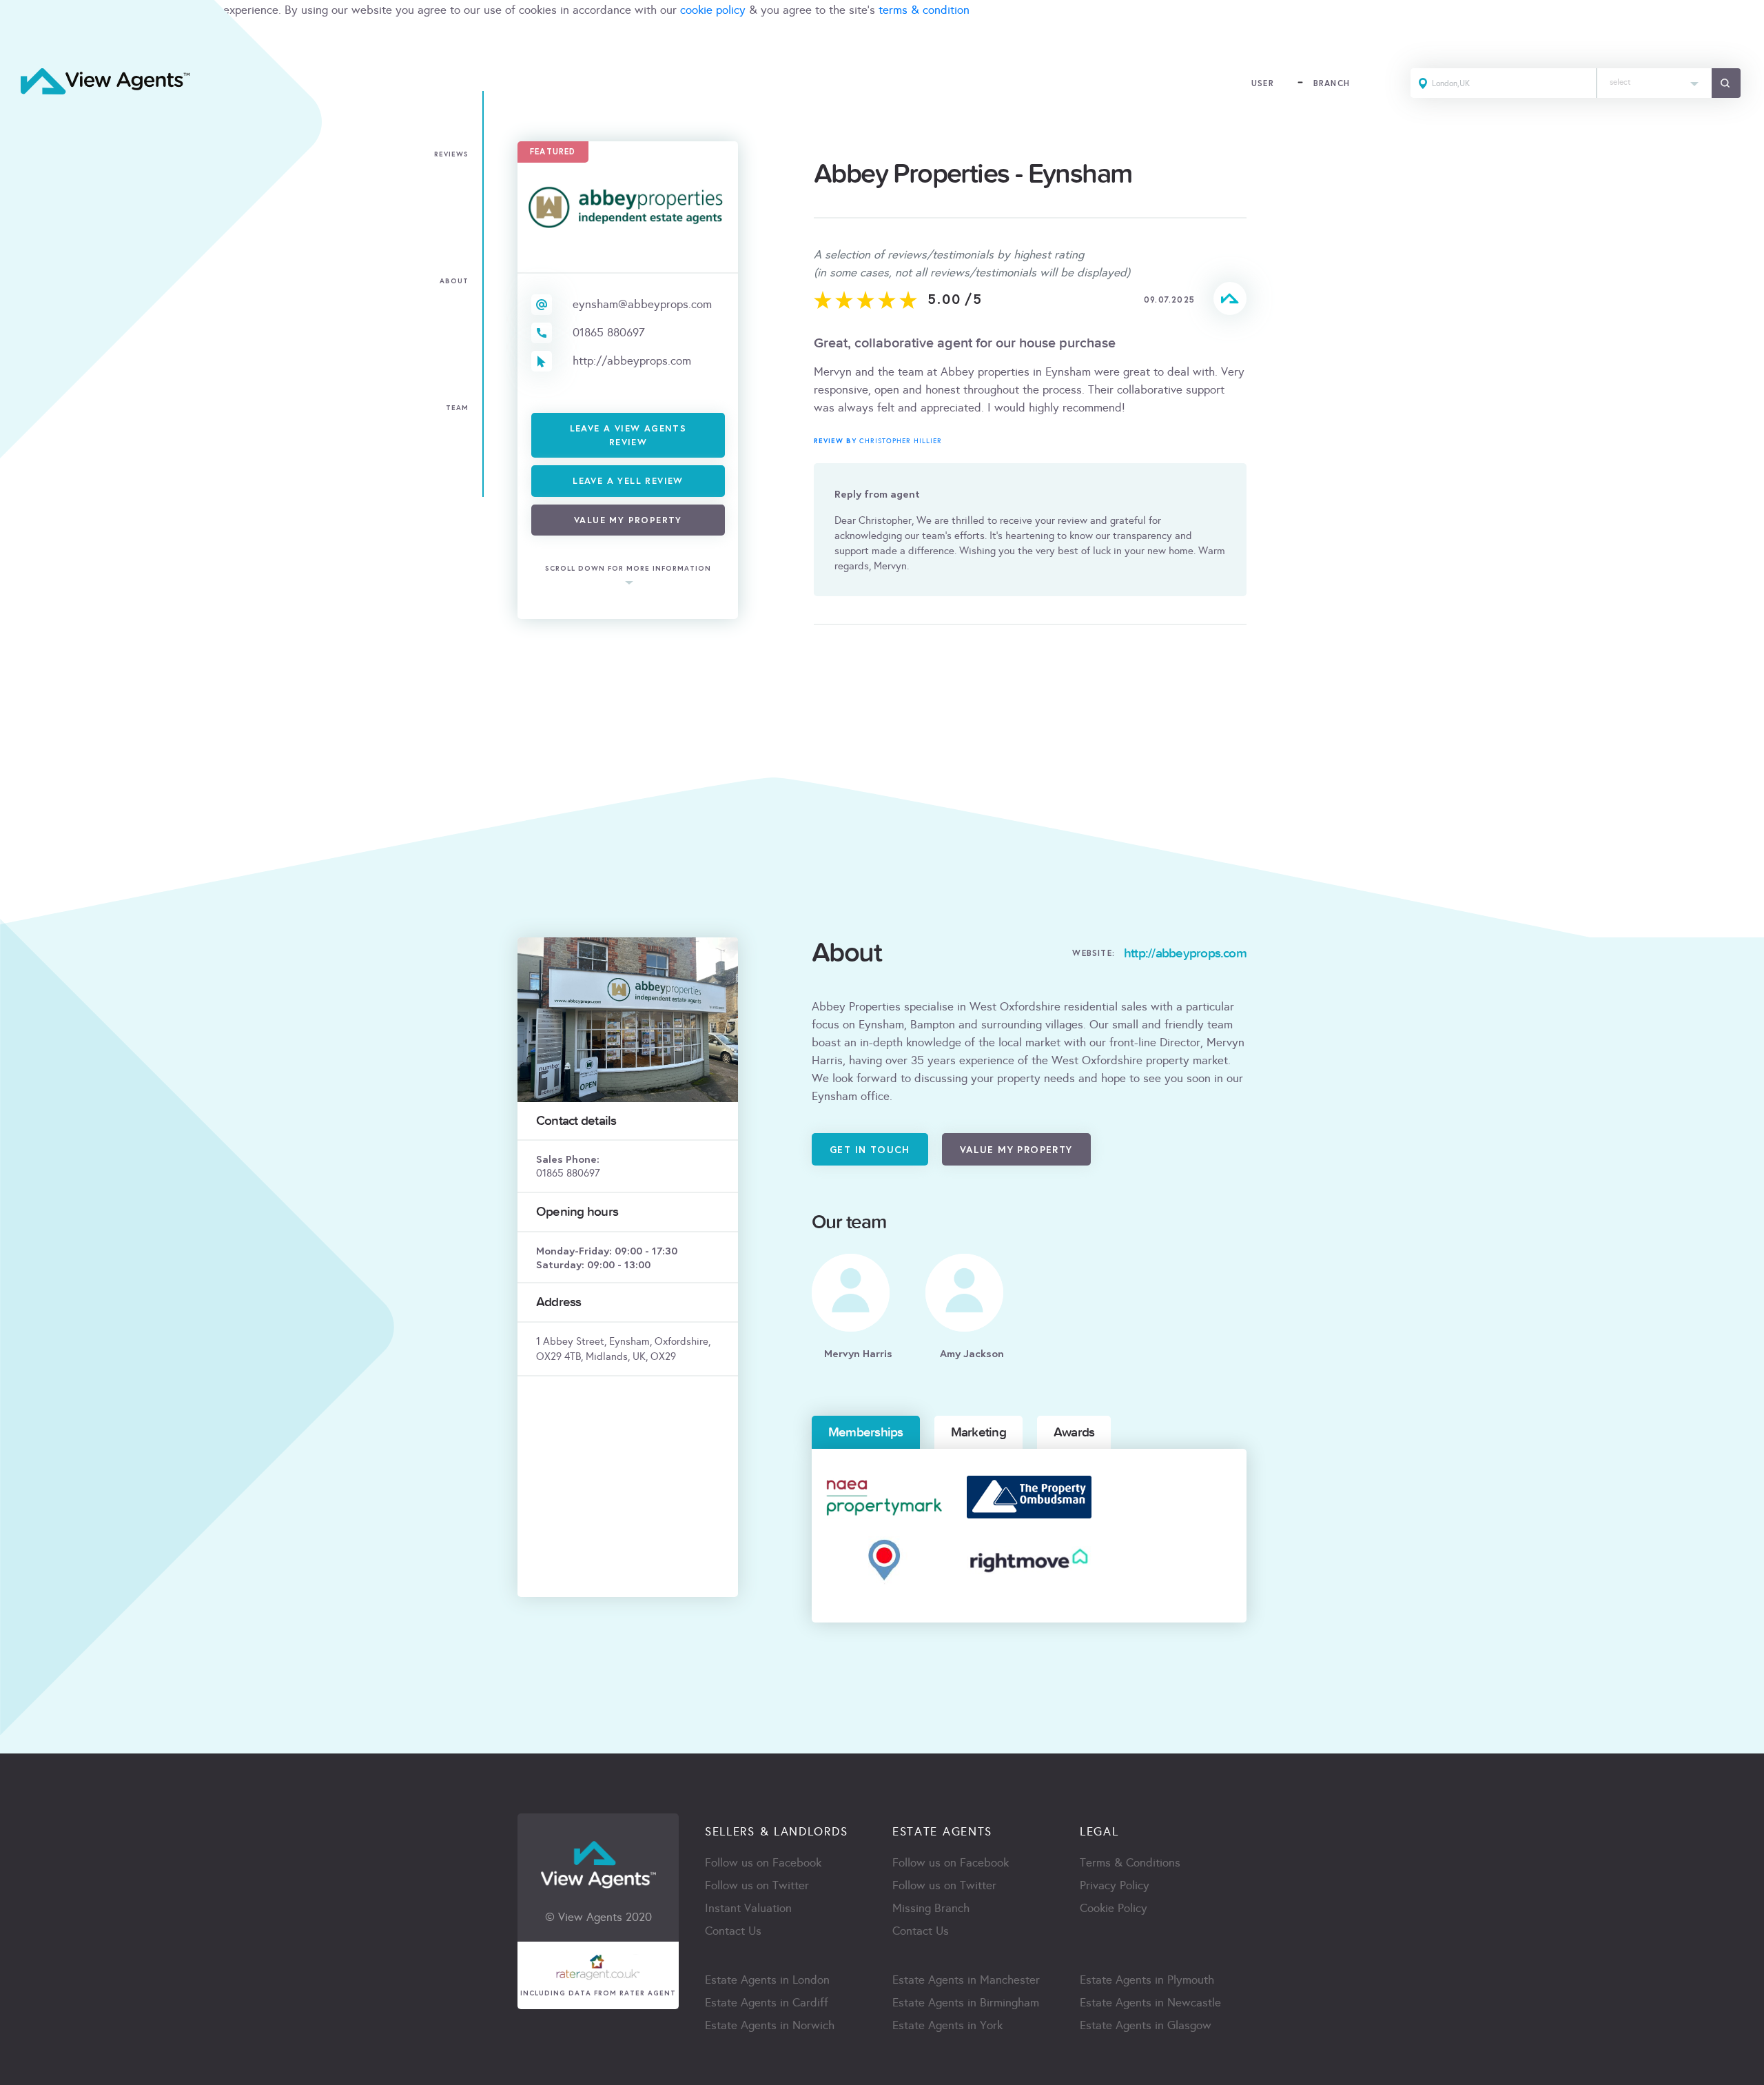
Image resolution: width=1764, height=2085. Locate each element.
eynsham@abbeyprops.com (642, 304)
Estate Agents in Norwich (770, 2025)
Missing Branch (931, 1908)
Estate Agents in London (767, 1980)
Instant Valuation (748, 1908)
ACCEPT (26, 40)
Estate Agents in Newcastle (1150, 2003)
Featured (553, 151)
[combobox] (1654, 83)
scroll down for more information (628, 568)
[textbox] (1654, 79)
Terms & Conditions (1130, 1863)
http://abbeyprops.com (632, 361)
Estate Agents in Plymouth (1147, 1980)
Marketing (978, 1432)
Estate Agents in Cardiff (767, 2003)
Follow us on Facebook (763, 1863)
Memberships (866, 1432)
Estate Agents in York (947, 2025)
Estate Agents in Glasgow (1146, 2025)
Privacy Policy (1115, 1885)
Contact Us (733, 1931)
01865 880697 (609, 333)
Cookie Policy (1114, 1908)
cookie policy (713, 10)
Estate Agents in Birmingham (966, 2003)
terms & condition (924, 10)
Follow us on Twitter (757, 1885)
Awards (1074, 1432)
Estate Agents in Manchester (966, 1980)
